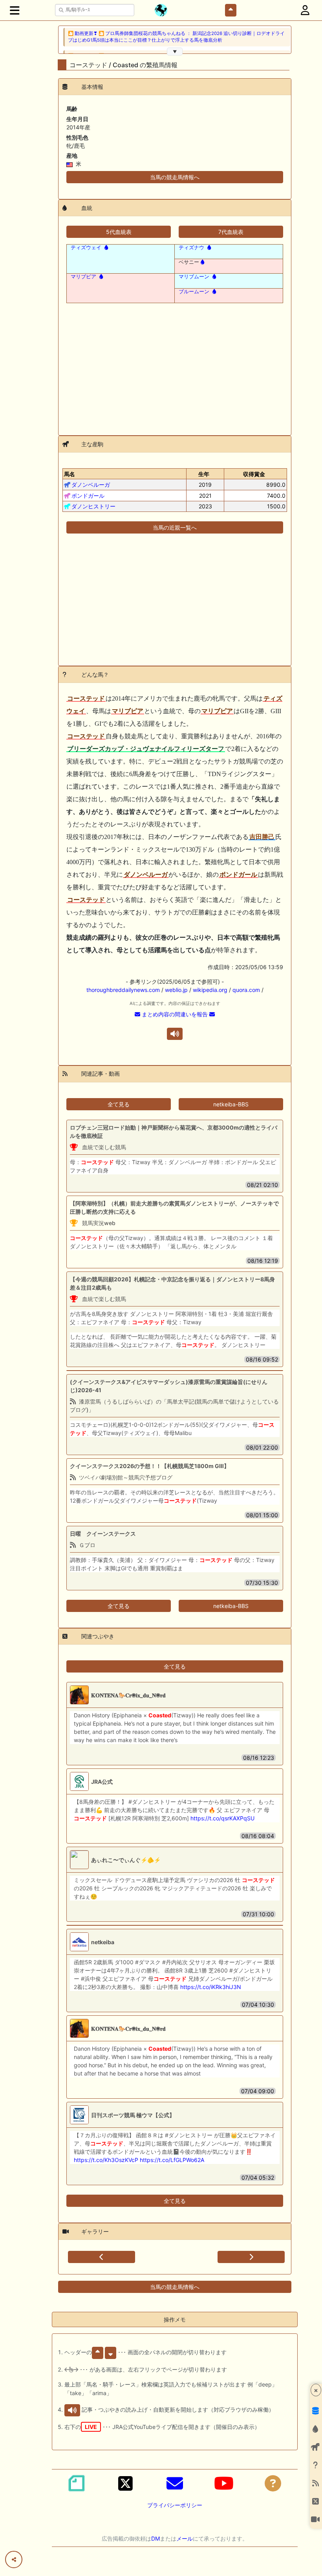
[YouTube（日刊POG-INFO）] (224, 2483)
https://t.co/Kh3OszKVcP (106, 2160)
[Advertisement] (175, 364)
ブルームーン (194, 292)
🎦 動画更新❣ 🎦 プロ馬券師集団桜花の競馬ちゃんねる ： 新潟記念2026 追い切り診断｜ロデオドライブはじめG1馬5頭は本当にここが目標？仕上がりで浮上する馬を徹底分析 (176, 37)
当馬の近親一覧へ (175, 527)
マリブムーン (194, 277)
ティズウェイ (86, 247)
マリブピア (83, 277)
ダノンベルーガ (91, 485)
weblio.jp (176, 990)
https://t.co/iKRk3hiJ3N (211, 1987)
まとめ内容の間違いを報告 (175, 1014)
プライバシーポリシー (175, 2505)
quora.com (246, 990)
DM (156, 2538)
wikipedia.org (210, 990)
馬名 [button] (70, 474)
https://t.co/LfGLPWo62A (172, 2160)
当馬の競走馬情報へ (175, 177)
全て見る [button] (119, 1104)
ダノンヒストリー (93, 506)
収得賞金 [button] (254, 474)
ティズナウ (191, 247)
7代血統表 (231, 232)
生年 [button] (204, 474)
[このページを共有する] (14, 2559)
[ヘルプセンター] (273, 2483)
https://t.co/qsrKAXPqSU (222, 1818)
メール (185, 2538)
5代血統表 (119, 232)
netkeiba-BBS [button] (231, 1104)
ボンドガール (88, 496)
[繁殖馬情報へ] (105, 247)
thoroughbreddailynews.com (123, 990)
